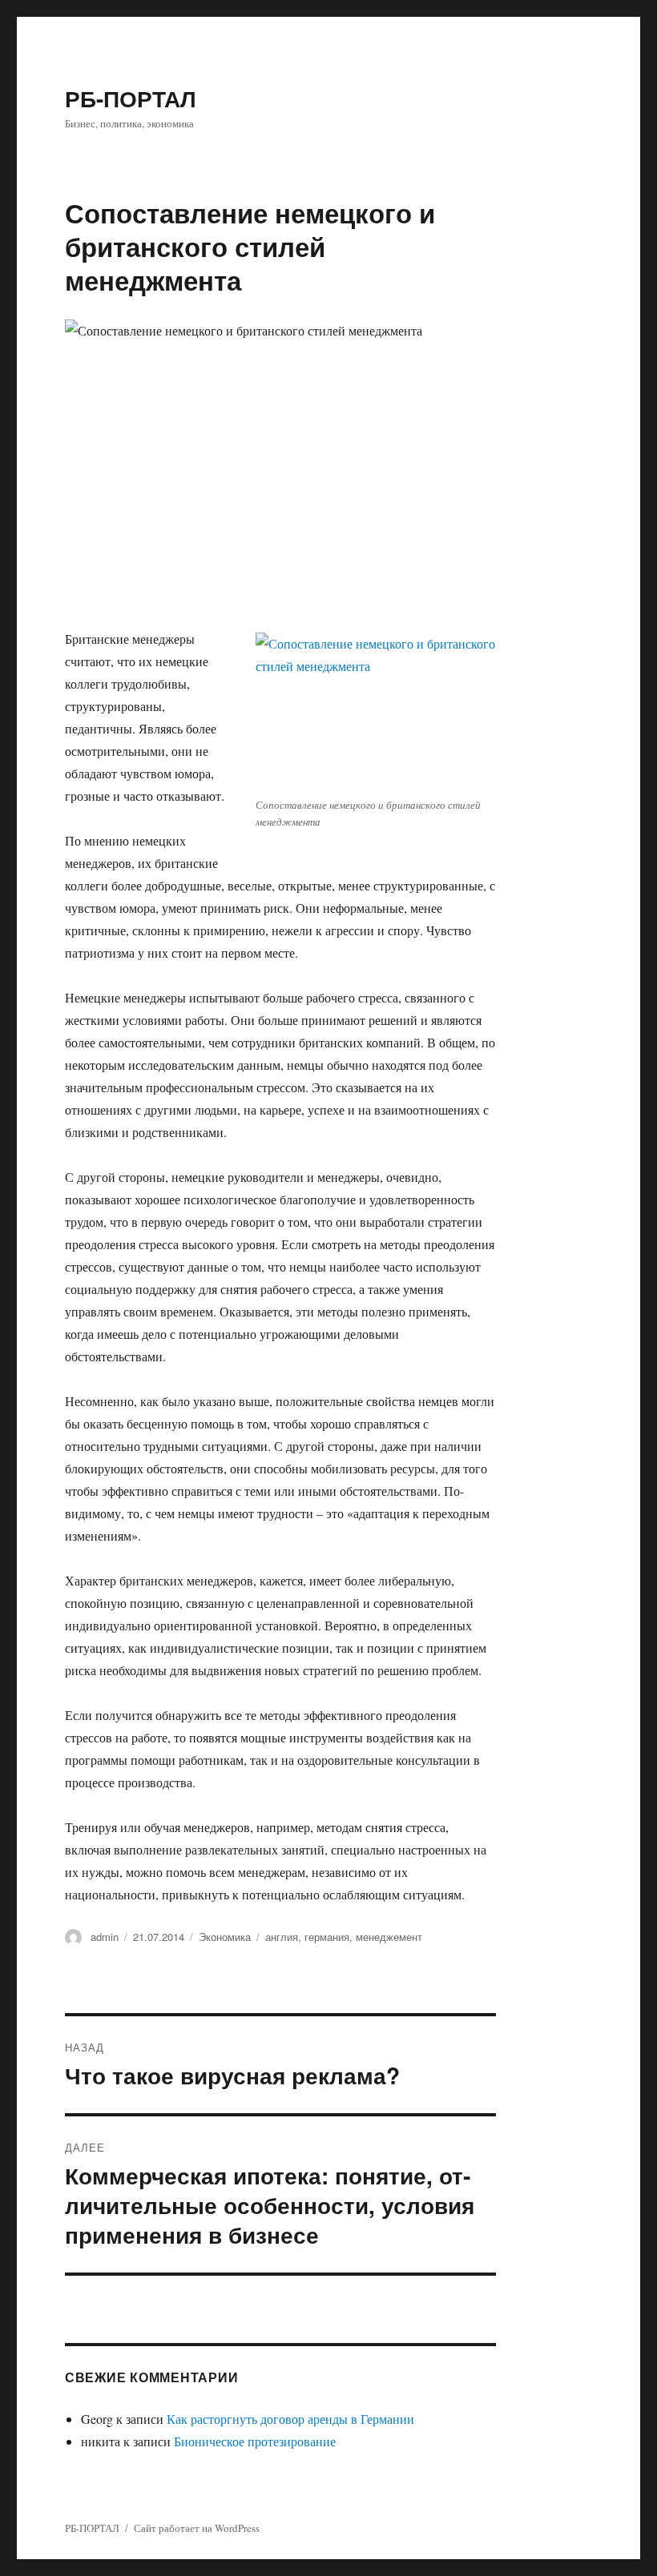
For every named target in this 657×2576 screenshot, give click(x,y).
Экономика (225, 1937)
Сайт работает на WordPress (197, 2528)
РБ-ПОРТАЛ (131, 98)
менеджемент (389, 1937)
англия (282, 1937)
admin (105, 1937)
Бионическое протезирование (255, 2441)
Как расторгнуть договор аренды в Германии (290, 2419)
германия (327, 1937)
